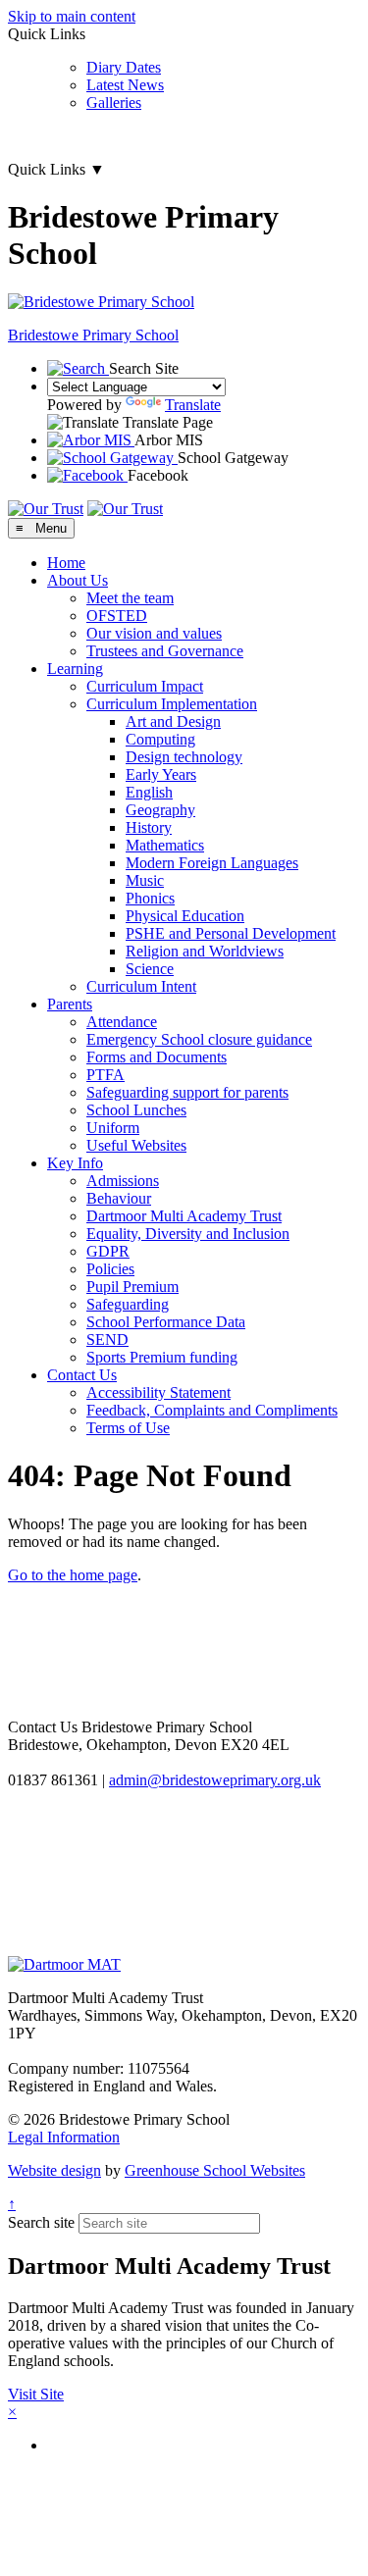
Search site (41, 2222)
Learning (75, 669)
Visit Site (36, 2394)
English (149, 792)
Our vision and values (154, 633)
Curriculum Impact (145, 686)
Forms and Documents (157, 1057)
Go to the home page (73, 1575)
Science (150, 969)
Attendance (122, 1022)
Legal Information (64, 2137)
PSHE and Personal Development (231, 933)
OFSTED (117, 616)
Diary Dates (124, 67)
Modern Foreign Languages (212, 863)
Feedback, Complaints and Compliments (212, 1410)
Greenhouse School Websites (215, 2170)
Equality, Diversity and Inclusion (188, 1234)
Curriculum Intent (141, 986)
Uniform (113, 1128)
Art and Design (173, 721)
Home (66, 563)
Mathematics (165, 845)
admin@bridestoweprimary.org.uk (215, 1780)
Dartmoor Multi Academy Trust (184, 1216)
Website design (54, 2170)
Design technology (184, 757)
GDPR (108, 1251)
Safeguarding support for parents (187, 1092)
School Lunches (136, 1110)
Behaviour (119, 1198)
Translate (193, 405)
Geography (160, 810)
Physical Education (185, 916)
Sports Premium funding (162, 1357)
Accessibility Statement (158, 1392)
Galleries (114, 103)
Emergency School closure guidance (199, 1039)
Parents (70, 1004)
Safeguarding (128, 1304)
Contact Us (82, 1375)
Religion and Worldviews (205, 951)
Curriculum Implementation (172, 704)
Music (145, 880)
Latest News (125, 85)
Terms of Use (128, 1428)
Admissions (123, 1181)
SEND (107, 1340)
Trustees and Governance (165, 651)
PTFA (105, 1075)
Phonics (150, 898)
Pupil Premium (132, 1287)
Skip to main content (72, 16)
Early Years (161, 774)
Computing (160, 739)
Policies (110, 1269)
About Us (78, 580)
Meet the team (130, 598)
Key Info (75, 1163)
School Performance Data (166, 1322)
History (149, 827)
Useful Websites (136, 1145)
